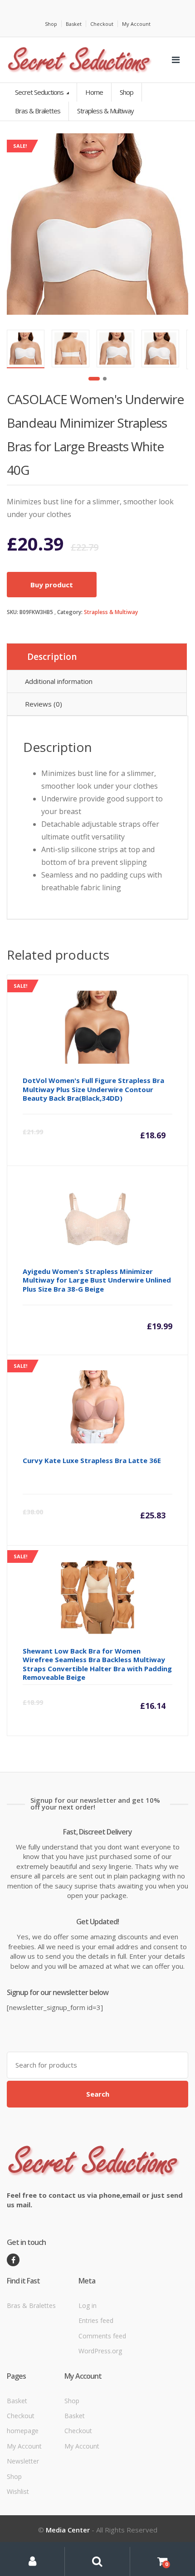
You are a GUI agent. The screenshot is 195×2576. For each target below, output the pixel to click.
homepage (23, 2431)
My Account (136, 24)
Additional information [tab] (59, 681)
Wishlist (18, 2491)
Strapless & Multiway (111, 612)
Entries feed (96, 2320)
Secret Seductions (40, 92)
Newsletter (23, 2461)
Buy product (52, 585)
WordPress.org (100, 2351)
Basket (74, 24)
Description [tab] (52, 657)
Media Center (68, 2530)
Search (98, 2094)
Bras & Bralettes (31, 2305)
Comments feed (102, 2336)
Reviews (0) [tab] (44, 704)
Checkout (102, 24)
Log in (88, 2305)
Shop (51, 24)
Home (94, 92)
